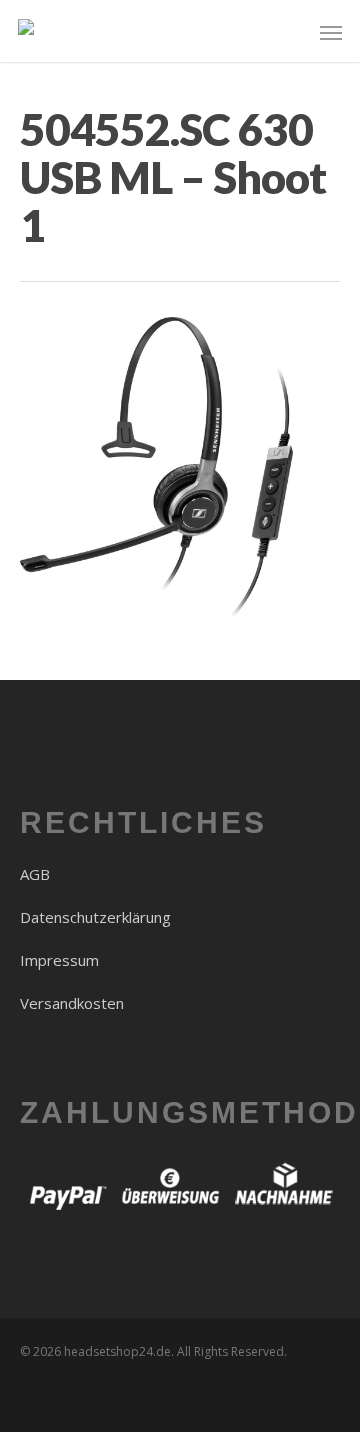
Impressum (59, 960)
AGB (35, 874)
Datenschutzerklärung (95, 917)
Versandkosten (72, 1003)
